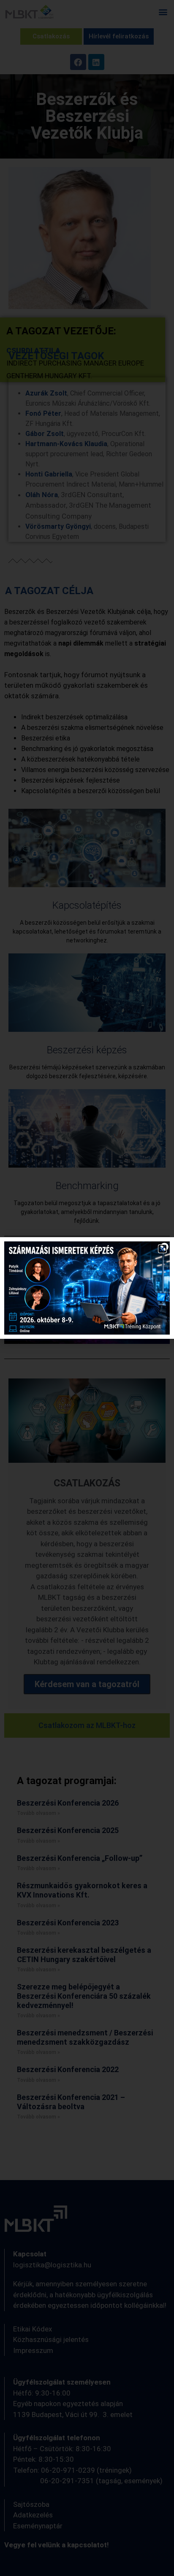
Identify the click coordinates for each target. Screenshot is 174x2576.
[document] (87, 1288)
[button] (162, 1249)
